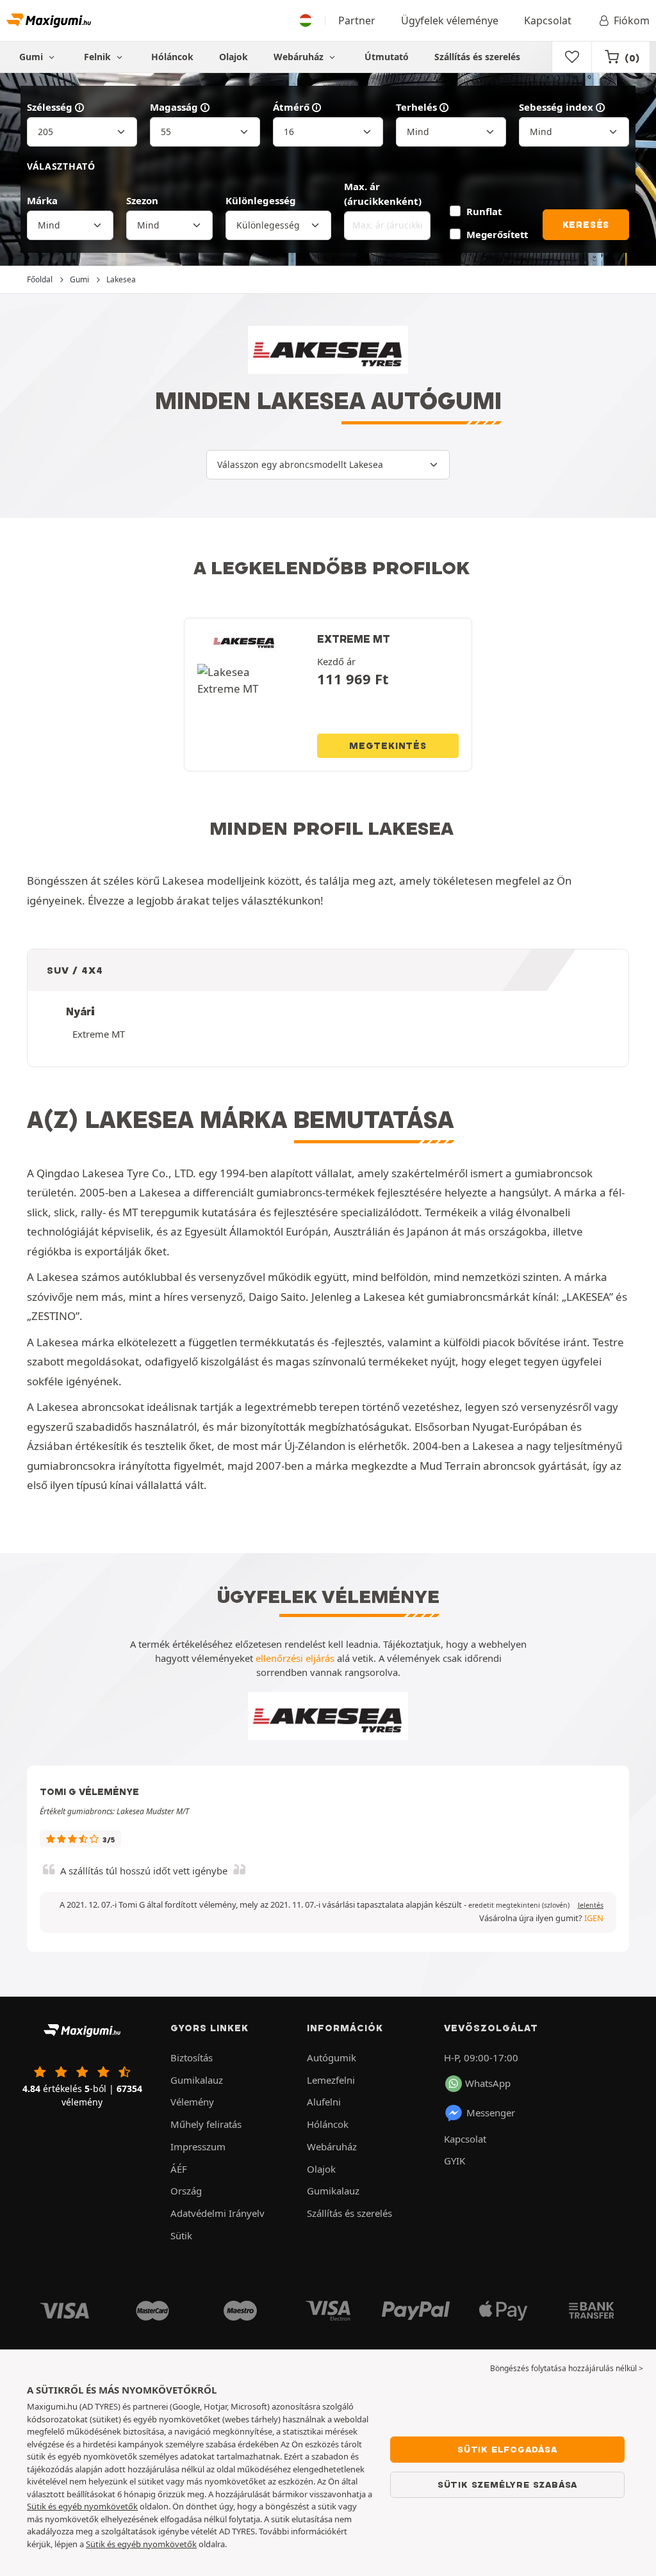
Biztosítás (192, 2057)
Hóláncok (172, 57)
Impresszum (198, 2146)
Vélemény (192, 2102)
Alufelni (324, 2102)
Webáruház (300, 57)
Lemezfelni (331, 2080)
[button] (519, 1905)
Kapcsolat (548, 20)
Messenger (491, 2113)
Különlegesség (261, 200)
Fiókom (632, 20)
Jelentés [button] (591, 1905)
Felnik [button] (99, 57)
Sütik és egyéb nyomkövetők (82, 2506)
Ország (186, 2191)
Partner (357, 20)
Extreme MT (99, 1034)
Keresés (586, 225)
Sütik (181, 2235)
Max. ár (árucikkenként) (383, 194)
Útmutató (387, 57)
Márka (42, 200)
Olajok (234, 57)
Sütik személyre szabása (507, 2484)
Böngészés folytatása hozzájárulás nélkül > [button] (567, 2368)
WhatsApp (488, 2083)
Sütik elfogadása (507, 2449)
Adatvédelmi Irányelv (217, 2213)
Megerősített (497, 234)
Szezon (142, 200)
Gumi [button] (32, 57)
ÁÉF (179, 2169)
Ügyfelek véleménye (450, 20)
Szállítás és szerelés (477, 57)
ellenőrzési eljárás (295, 1658)
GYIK (455, 2161)
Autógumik (332, 2057)
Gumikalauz (197, 2080)
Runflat (484, 211)
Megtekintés (388, 746)
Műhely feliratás (206, 2124)
